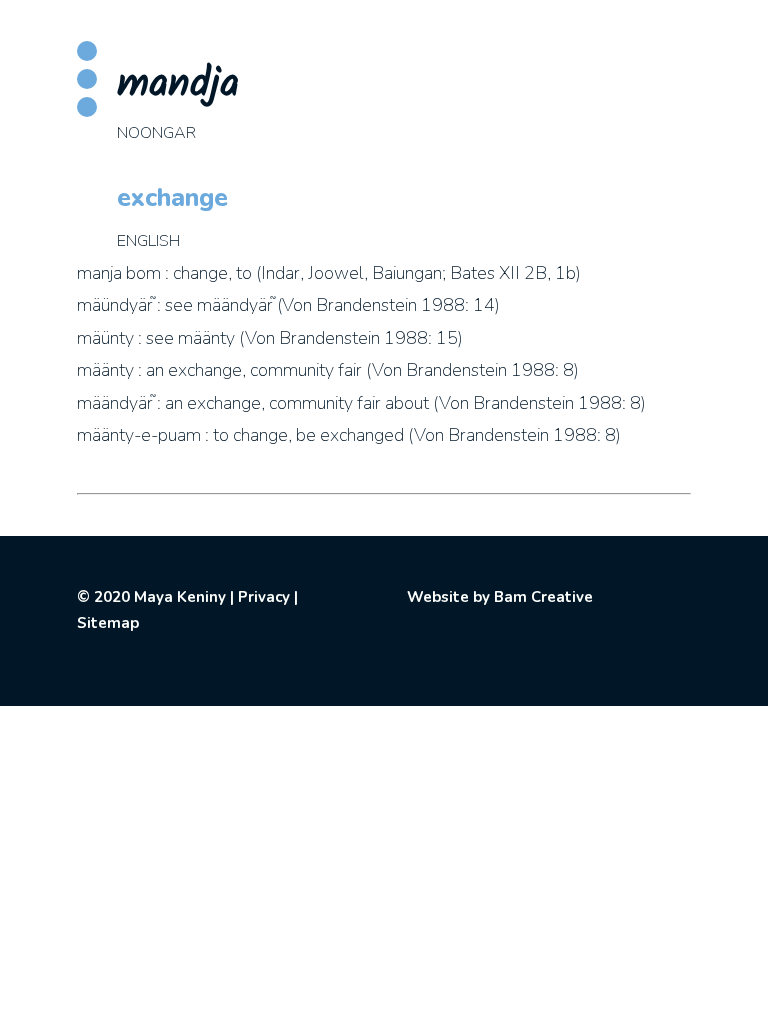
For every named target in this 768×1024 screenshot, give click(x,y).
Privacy (264, 597)
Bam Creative (543, 597)
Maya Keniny (180, 597)
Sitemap (108, 623)
